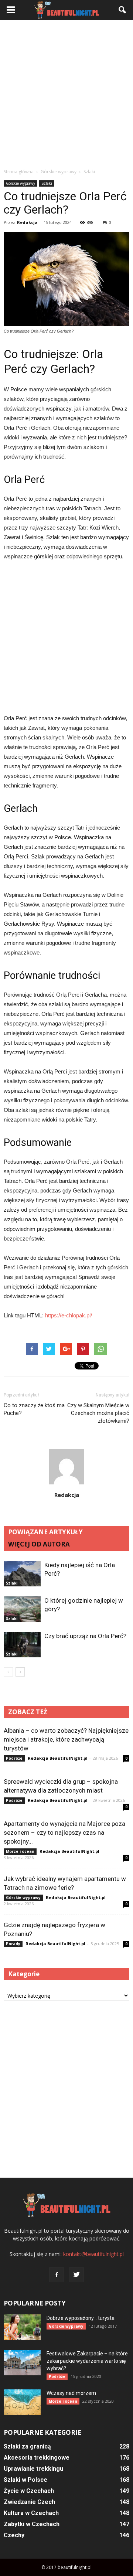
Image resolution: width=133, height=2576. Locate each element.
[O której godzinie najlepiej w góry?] (22, 1609)
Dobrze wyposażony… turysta (81, 2318)
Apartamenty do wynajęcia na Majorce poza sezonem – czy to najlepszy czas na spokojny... (64, 1833)
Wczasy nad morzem (71, 2393)
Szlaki (47, 183)
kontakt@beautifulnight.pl (93, 2254)
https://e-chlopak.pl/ (69, 1315)
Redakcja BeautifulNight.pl (58, 1758)
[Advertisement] (66, 94)
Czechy (14, 2535)
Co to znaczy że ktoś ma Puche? (34, 1409)
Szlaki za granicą (27, 2446)
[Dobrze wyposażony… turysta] (22, 2327)
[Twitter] (76, 2275)
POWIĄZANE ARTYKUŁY (45, 1532)
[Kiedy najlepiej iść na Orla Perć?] (22, 1574)
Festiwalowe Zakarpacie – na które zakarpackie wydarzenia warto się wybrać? (87, 2361)
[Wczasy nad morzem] (22, 2402)
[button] (123, 10)
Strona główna (19, 172)
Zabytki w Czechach (32, 2524)
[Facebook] (57, 2275)
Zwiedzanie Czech (29, 2502)
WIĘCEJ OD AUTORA (39, 1544)
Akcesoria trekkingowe (37, 2458)
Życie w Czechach (29, 2491)
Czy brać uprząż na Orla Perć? (85, 1636)
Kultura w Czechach (31, 2513)
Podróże (14, 1758)
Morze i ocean (20, 1851)
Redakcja (27, 222)
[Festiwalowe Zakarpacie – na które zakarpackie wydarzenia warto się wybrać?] (22, 2363)
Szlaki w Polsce (25, 2480)
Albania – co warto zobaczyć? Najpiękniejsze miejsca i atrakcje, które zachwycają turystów (66, 1739)
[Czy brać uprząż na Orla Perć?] (22, 1645)
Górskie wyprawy (21, 183)
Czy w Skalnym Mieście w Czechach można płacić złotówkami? (98, 1413)
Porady (13, 1944)
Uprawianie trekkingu (33, 2469)
